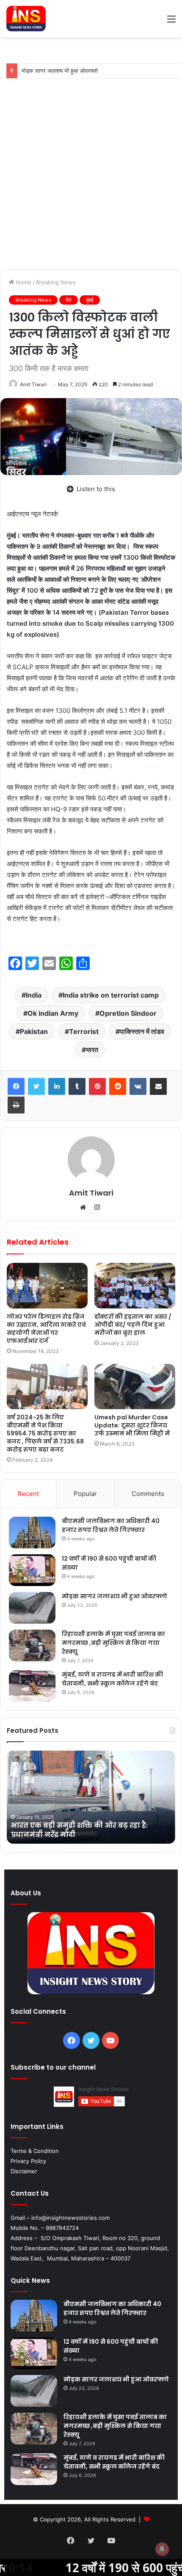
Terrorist (84, 1031)
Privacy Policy (28, 2161)
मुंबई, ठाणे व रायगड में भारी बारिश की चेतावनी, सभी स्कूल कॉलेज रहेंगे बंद (112, 1679)
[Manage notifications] (162, 2549)
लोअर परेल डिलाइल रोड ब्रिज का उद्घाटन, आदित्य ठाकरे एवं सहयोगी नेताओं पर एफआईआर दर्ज (46, 1329)
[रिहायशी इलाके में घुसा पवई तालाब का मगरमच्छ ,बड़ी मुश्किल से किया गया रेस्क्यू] (32, 1645)
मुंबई (90, 300)
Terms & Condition (35, 2151)
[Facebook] (16, 1086)
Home (23, 282)
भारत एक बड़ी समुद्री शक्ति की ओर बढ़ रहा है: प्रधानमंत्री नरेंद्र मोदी (79, 1830)
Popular (85, 1494)
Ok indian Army (53, 1013)
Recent (28, 1494)
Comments (148, 1494)
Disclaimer (24, 2171)
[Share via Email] (158, 1086)
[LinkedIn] (57, 1086)
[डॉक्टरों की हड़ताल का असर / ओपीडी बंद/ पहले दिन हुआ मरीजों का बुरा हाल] (135, 1286)
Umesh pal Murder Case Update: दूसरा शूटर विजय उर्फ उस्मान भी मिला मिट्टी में (132, 1425)
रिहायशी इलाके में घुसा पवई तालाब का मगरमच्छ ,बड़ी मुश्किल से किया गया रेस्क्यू (113, 1643)
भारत (92, 1050)
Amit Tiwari (33, 384)
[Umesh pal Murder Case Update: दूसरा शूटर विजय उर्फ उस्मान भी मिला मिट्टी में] (135, 1387)
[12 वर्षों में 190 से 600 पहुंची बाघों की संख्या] (32, 1570)
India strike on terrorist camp (111, 995)
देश (69, 300)
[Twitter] (36, 1086)
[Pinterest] (97, 1086)
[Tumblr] (77, 1086)
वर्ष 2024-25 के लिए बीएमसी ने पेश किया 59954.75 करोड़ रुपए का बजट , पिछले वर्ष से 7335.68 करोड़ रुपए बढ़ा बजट (45, 1433)
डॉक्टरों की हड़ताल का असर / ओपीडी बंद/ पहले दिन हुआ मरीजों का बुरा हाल (133, 1325)
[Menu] (171, 22)
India (34, 995)
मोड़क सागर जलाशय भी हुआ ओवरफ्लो (115, 1596)
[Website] (85, 1207)
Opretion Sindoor (128, 1013)
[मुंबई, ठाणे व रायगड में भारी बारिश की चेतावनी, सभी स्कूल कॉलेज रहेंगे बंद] (32, 1686)
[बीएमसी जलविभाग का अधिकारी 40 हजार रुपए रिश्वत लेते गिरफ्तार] (32, 1533)
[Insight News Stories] (26, 19)
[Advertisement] (91, 174)
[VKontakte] (138, 1086)
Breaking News (56, 282)
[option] (91, 1797)
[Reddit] (118, 1086)
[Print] (16, 1105)
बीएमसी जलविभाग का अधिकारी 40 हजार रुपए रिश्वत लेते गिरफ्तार (111, 1525)
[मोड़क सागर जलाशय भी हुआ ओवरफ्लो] (32, 1608)
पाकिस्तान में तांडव (142, 1031)
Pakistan (34, 1031)
